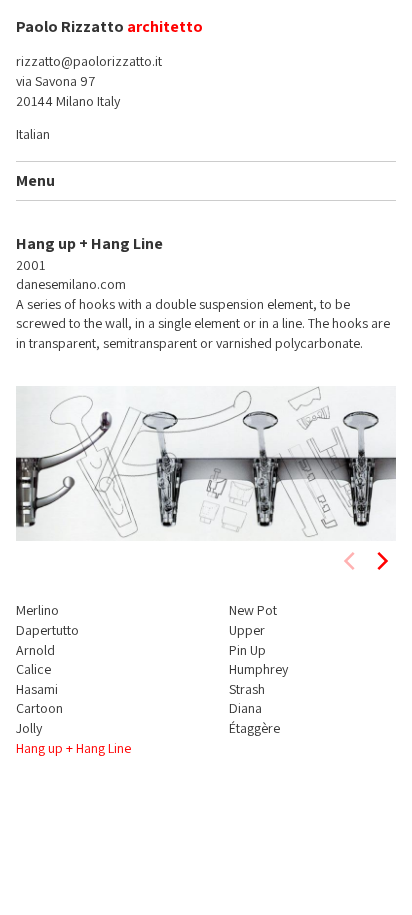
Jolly (29, 728)
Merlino (37, 610)
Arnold (35, 650)
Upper (247, 630)
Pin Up (247, 650)
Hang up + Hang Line (73, 748)
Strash (247, 689)
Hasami (37, 689)
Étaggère (254, 728)
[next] (381, 561)
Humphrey (258, 669)
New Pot (253, 610)
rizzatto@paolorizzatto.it (89, 61)
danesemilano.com (71, 284)
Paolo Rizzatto (70, 26)
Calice (33, 669)
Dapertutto (47, 630)
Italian (33, 134)
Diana (245, 708)
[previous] (351, 561)
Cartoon (39, 708)
